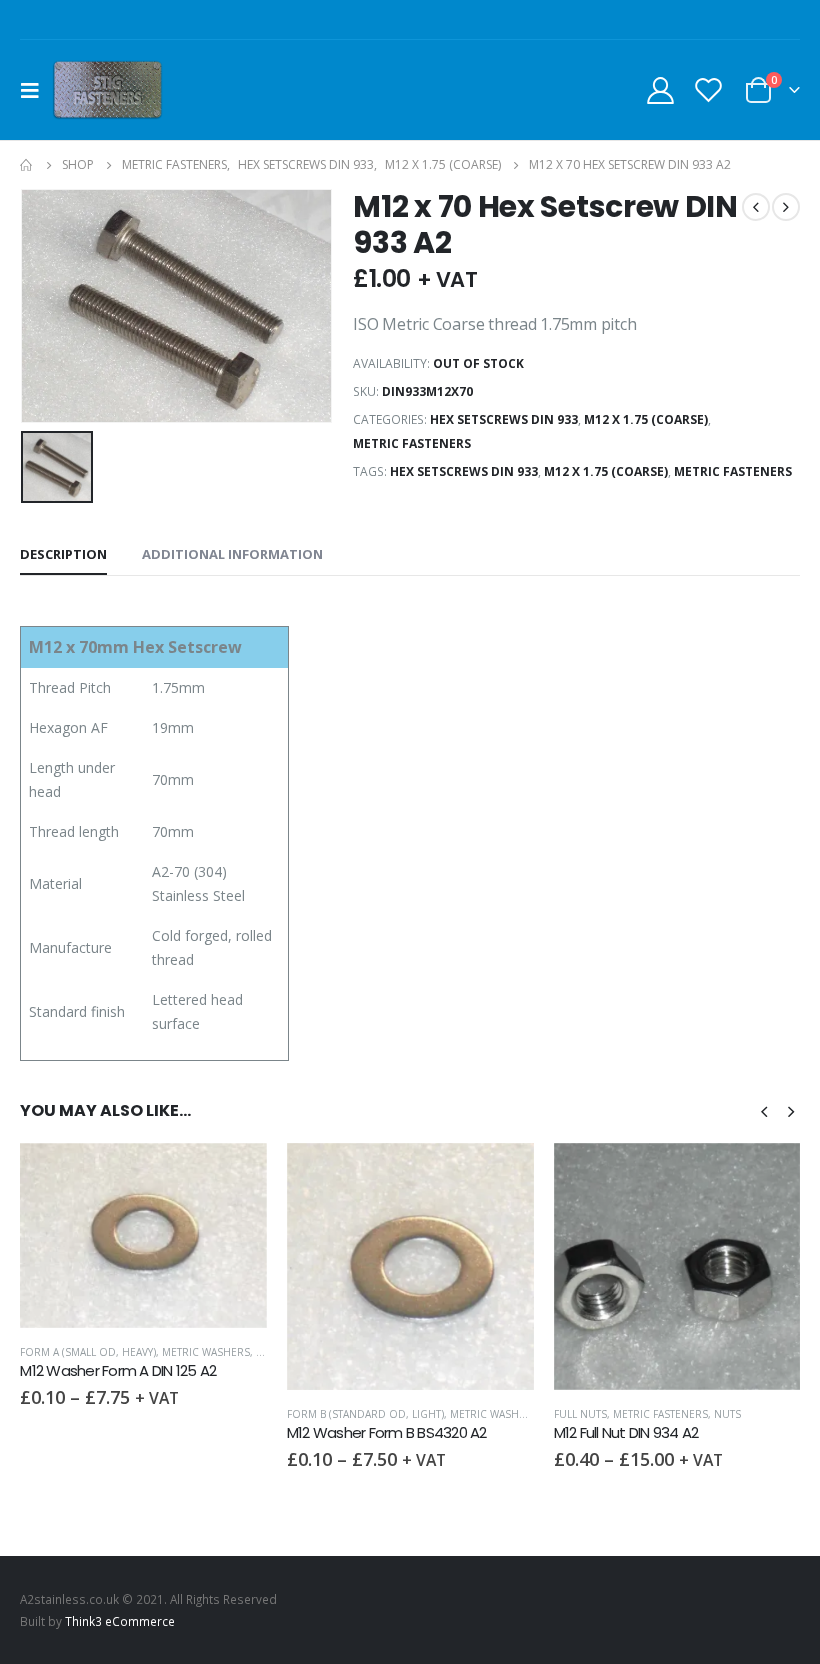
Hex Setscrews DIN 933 (504, 419)
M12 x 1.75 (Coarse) (646, 419)
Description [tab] (63, 554)
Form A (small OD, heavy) (88, 1352)
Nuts (727, 1414)
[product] (143, 1235)
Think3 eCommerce (120, 1621)
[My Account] (660, 89)
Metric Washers (206, 1352)
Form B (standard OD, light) (365, 1414)
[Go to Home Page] (27, 165)
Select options (234, 1176)
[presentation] (764, 1110)
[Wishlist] (709, 89)
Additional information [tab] (232, 554)
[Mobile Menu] (36, 90)
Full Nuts (580, 1414)
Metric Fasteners (412, 443)
